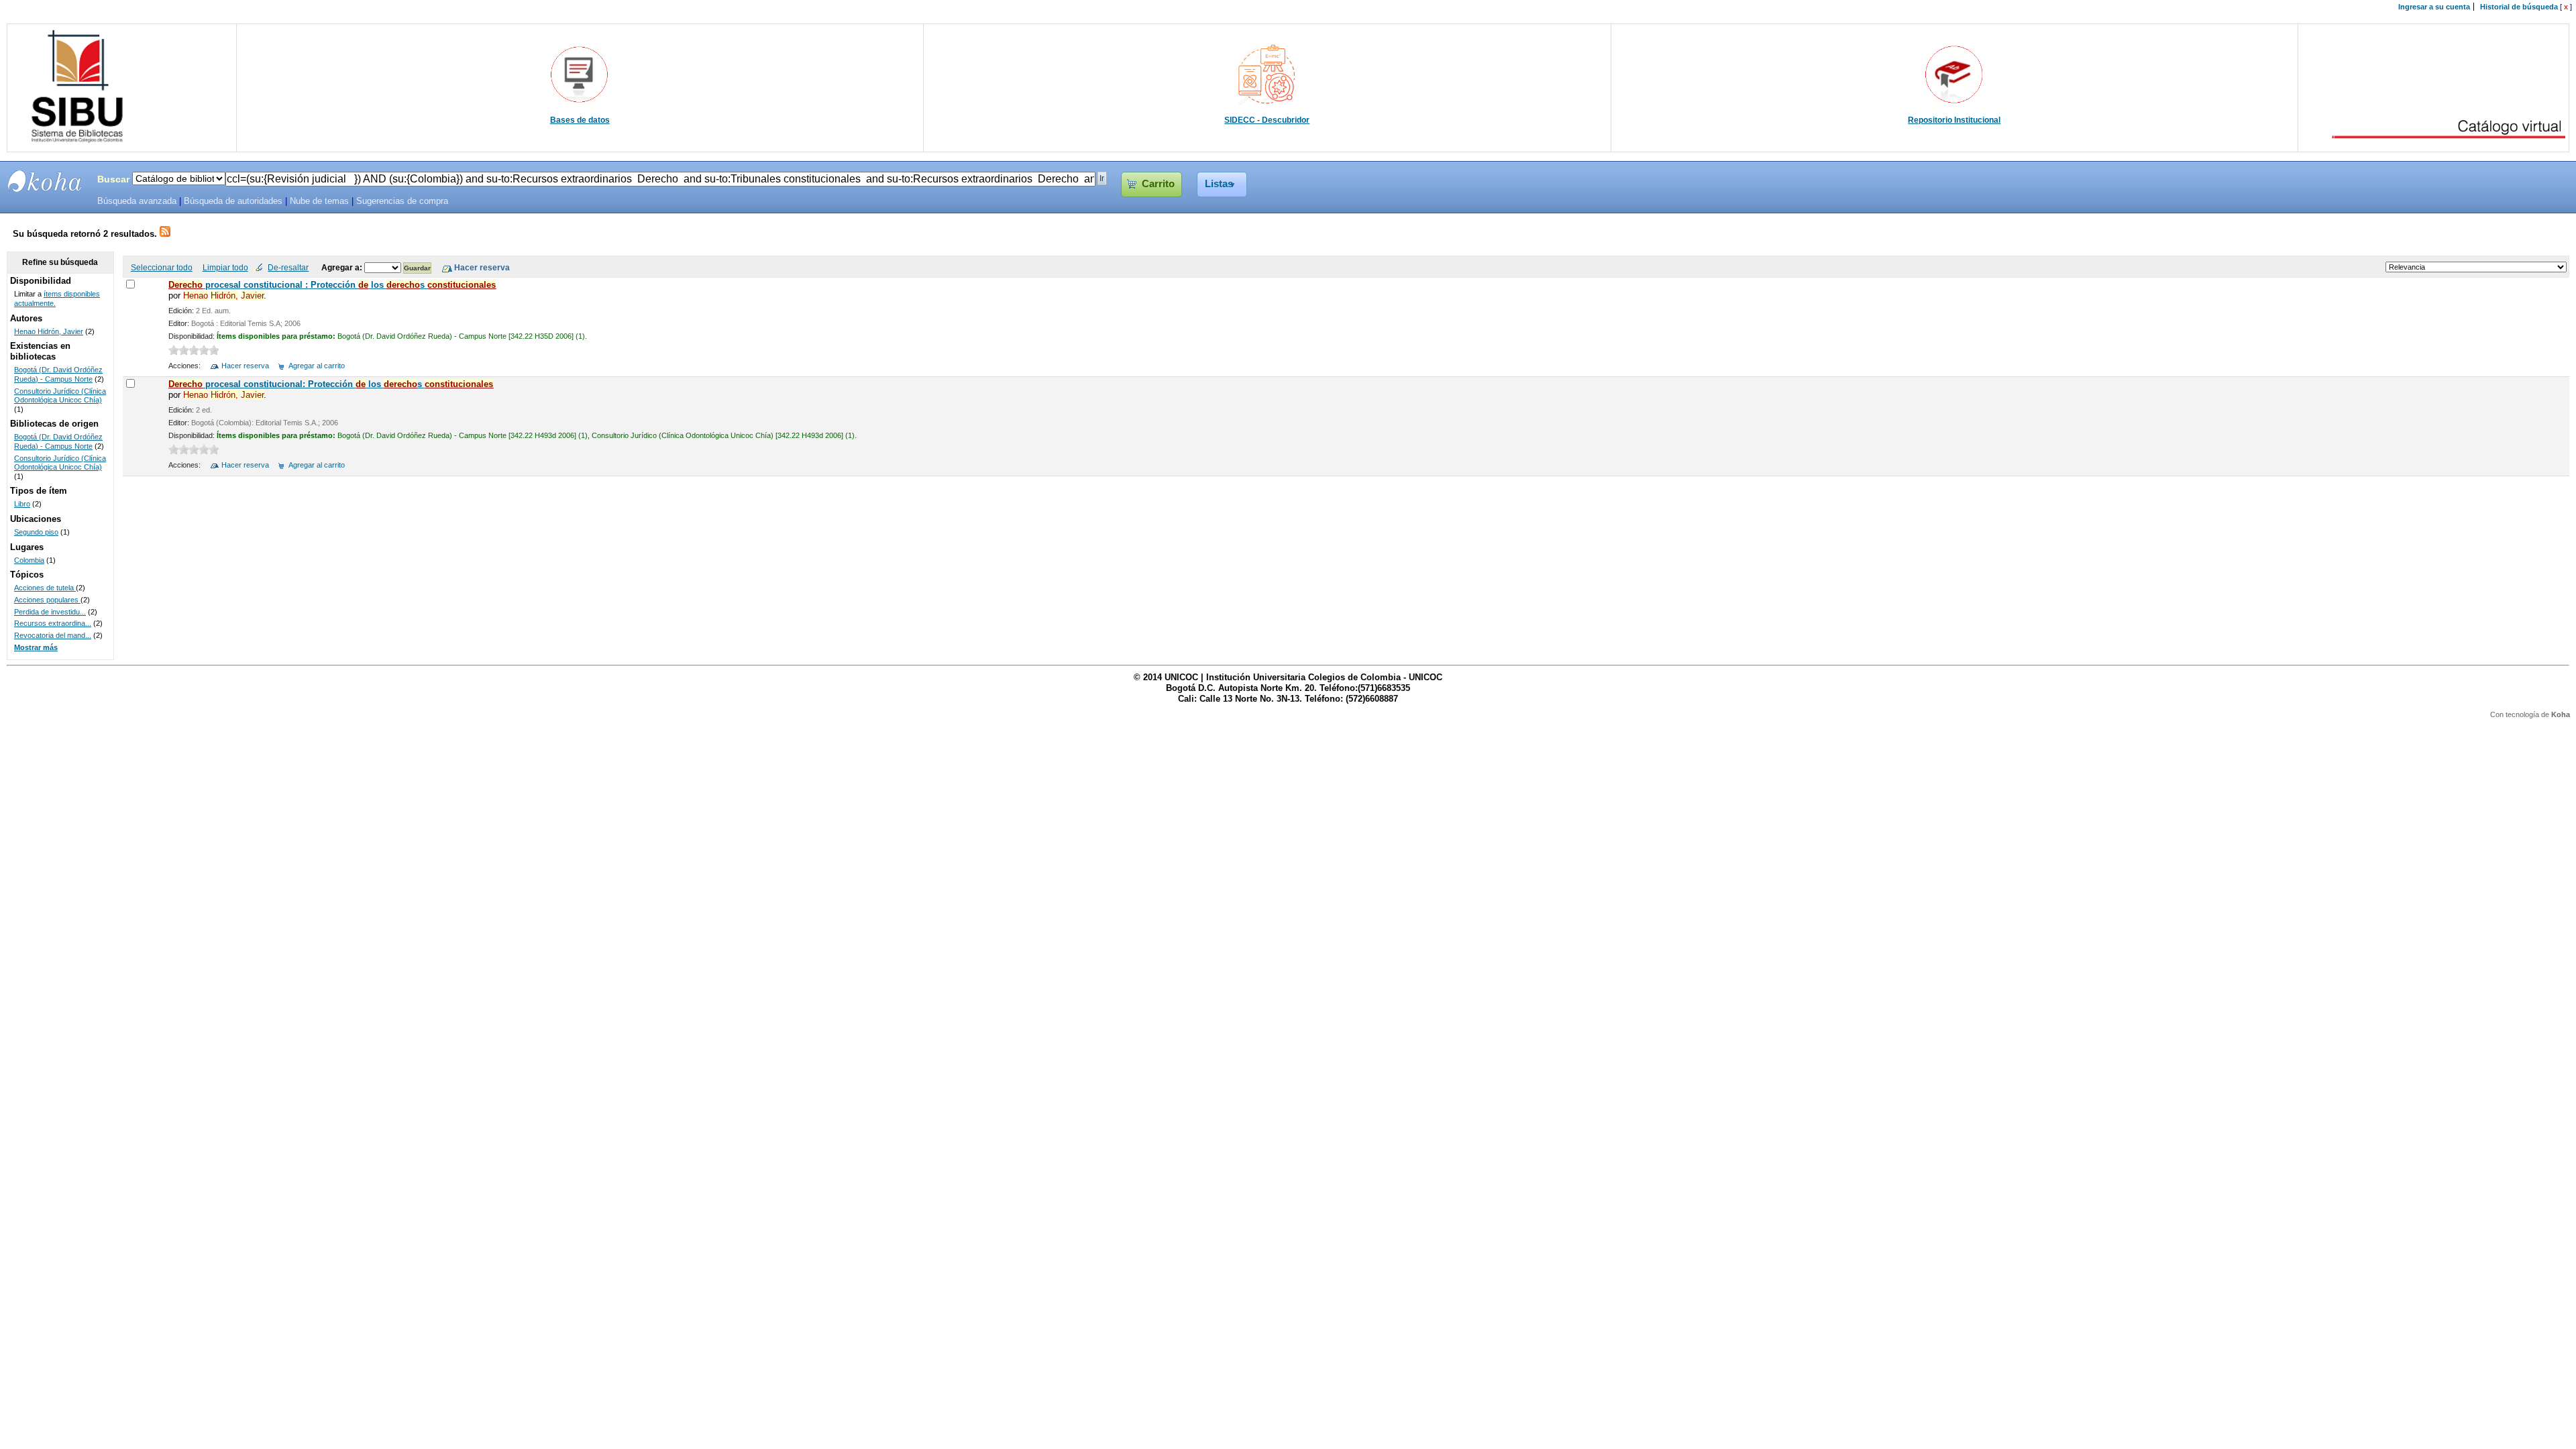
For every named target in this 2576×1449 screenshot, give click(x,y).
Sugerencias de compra (402, 201)
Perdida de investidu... (50, 612)
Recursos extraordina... (53, 623)
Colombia (29, 560)
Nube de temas (319, 201)
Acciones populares (47, 600)
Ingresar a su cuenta (2434, 7)
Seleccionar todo (162, 267)
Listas (1219, 184)
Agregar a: (343, 267)
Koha (2561, 714)
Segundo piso (36, 532)
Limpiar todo (225, 267)
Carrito (1158, 184)
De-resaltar (288, 267)
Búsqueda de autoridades (233, 201)
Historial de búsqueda (2519, 7)
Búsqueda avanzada (137, 201)
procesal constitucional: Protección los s (331, 384)
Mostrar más (36, 647)
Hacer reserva (245, 366)
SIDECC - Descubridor (1267, 120)
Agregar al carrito (317, 366)
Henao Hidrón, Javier (49, 331)
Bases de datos (580, 120)
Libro (22, 504)
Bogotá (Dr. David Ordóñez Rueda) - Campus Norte (58, 374)
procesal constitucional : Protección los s (332, 285)
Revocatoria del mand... (53, 635)
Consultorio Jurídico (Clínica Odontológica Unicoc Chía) (60, 396)
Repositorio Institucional (1954, 120)
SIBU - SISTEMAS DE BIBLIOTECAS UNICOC (45, 181)
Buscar (113, 179)
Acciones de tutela (45, 588)
